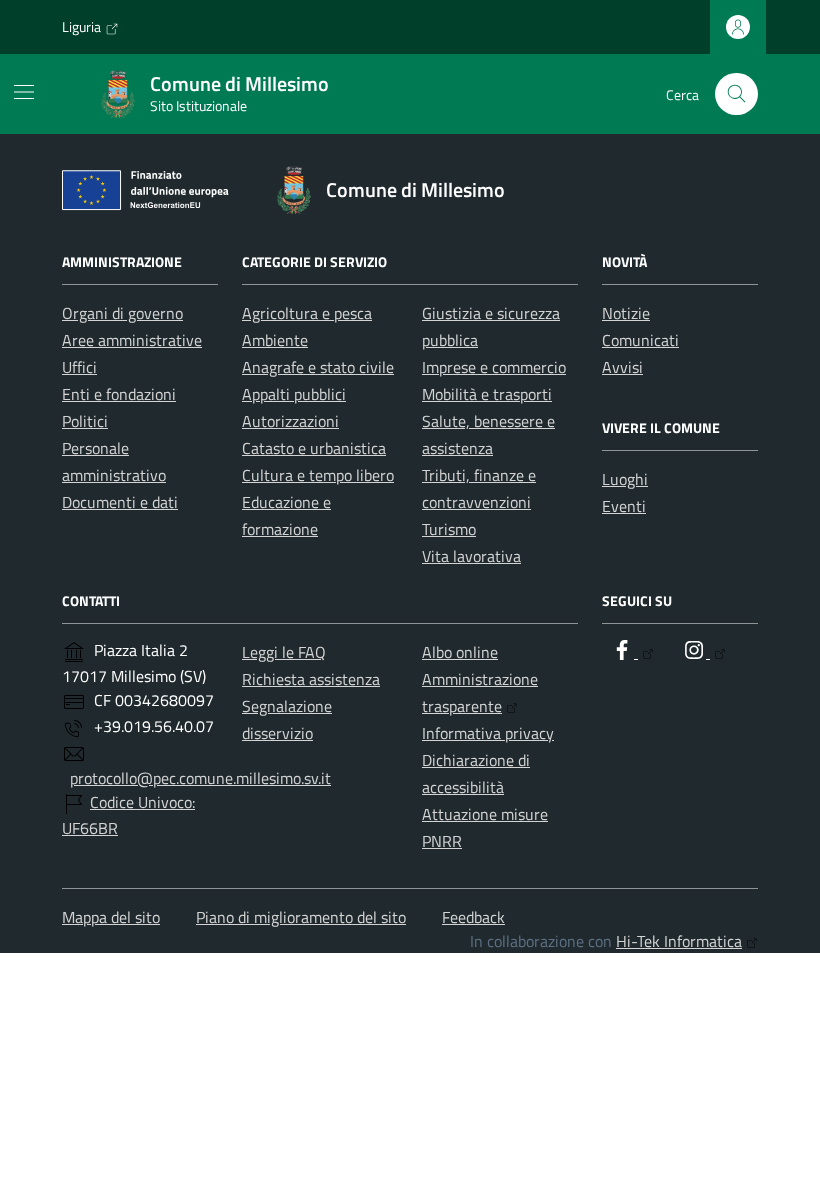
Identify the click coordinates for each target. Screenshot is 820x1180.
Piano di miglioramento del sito (301, 917)
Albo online (460, 652)
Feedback (473, 917)
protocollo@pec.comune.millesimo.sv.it (200, 778)
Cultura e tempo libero (318, 475)
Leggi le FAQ (284, 652)
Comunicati (640, 340)
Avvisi (622, 367)
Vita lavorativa (471, 556)
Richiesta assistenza (311, 679)
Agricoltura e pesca (307, 313)
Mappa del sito (111, 917)
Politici (85, 421)
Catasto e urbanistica (314, 448)
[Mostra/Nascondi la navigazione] (24, 92)
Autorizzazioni (290, 421)
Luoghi (625, 479)
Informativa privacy (488, 733)
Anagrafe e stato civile (318, 367)
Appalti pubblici (294, 394)
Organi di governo (122, 313)
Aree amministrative (132, 340)
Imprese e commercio (494, 367)
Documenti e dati (120, 502)
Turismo (449, 529)
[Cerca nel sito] (736, 94)
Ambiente (275, 340)
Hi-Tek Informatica (679, 941)
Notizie (626, 313)
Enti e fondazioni (119, 394)
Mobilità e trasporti (487, 394)
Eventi (624, 506)
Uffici (79, 367)
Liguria (81, 26)
